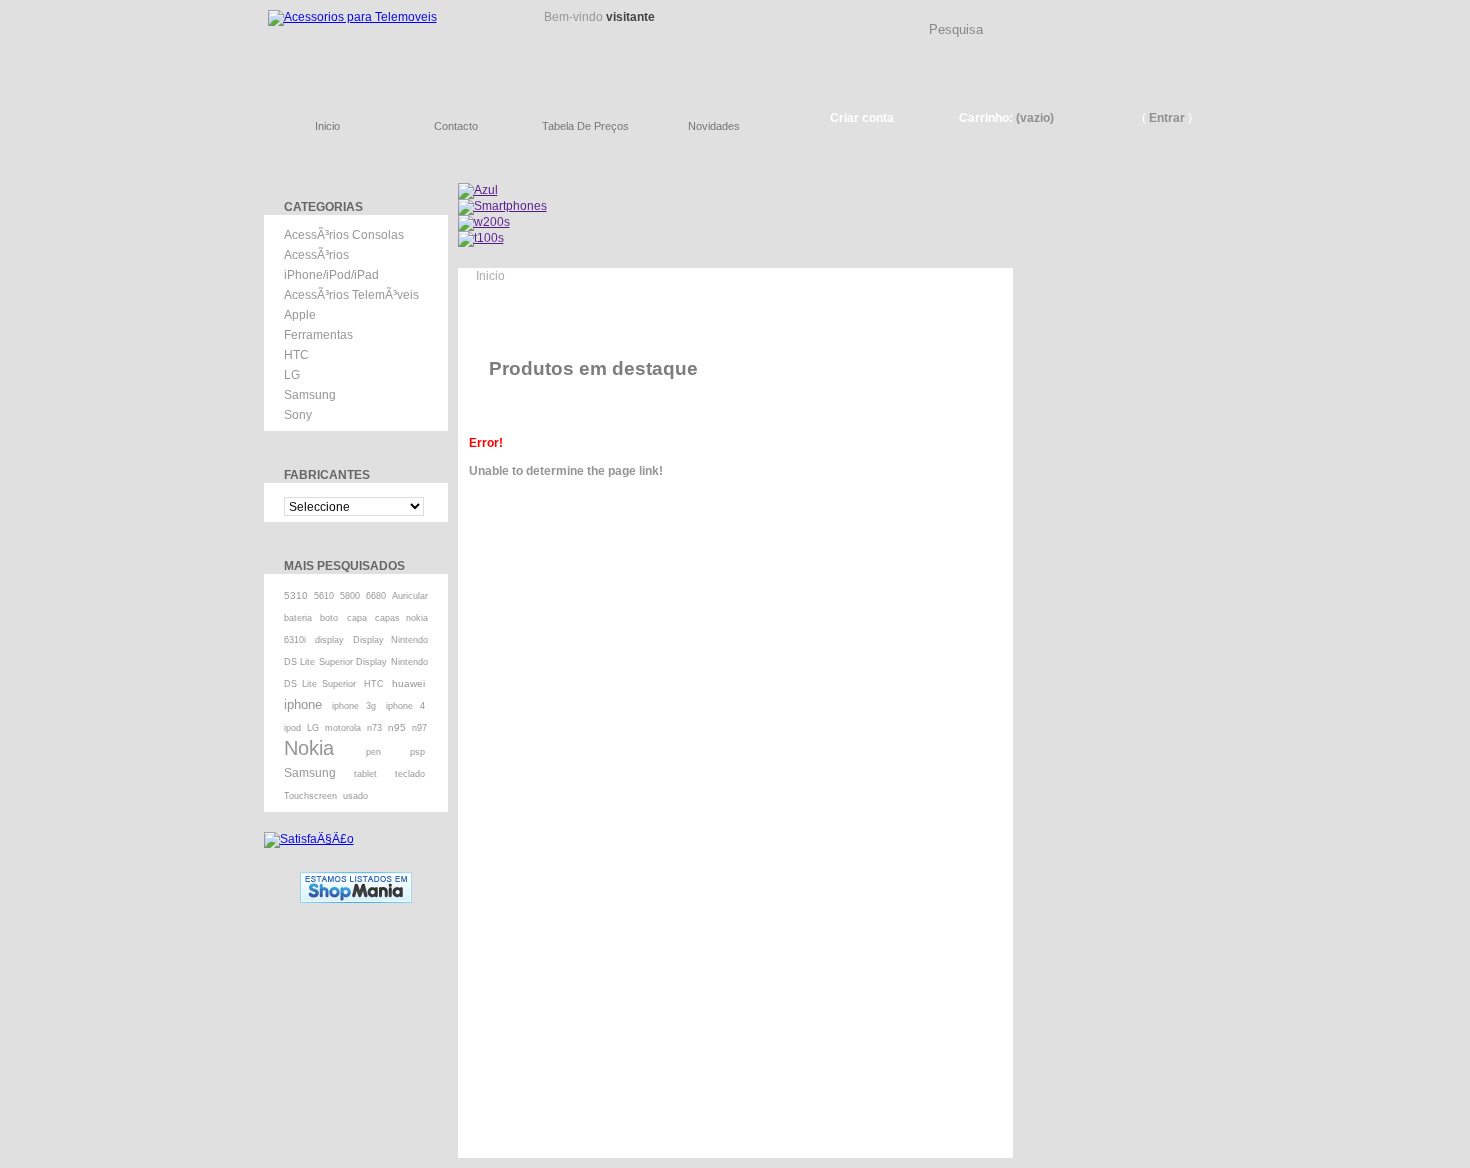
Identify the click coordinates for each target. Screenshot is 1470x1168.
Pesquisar (1200, 14)
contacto (456, 126)
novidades (714, 126)
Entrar (1167, 118)
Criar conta (862, 118)
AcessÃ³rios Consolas (344, 235)
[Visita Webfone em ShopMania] (356, 879)
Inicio (490, 276)
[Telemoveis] (384, 45)
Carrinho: (986, 118)
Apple (300, 315)
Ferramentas (318, 335)
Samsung (310, 395)
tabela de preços (585, 126)
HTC (296, 355)
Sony (298, 415)
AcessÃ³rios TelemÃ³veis (351, 295)
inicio (327, 126)
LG (292, 375)
